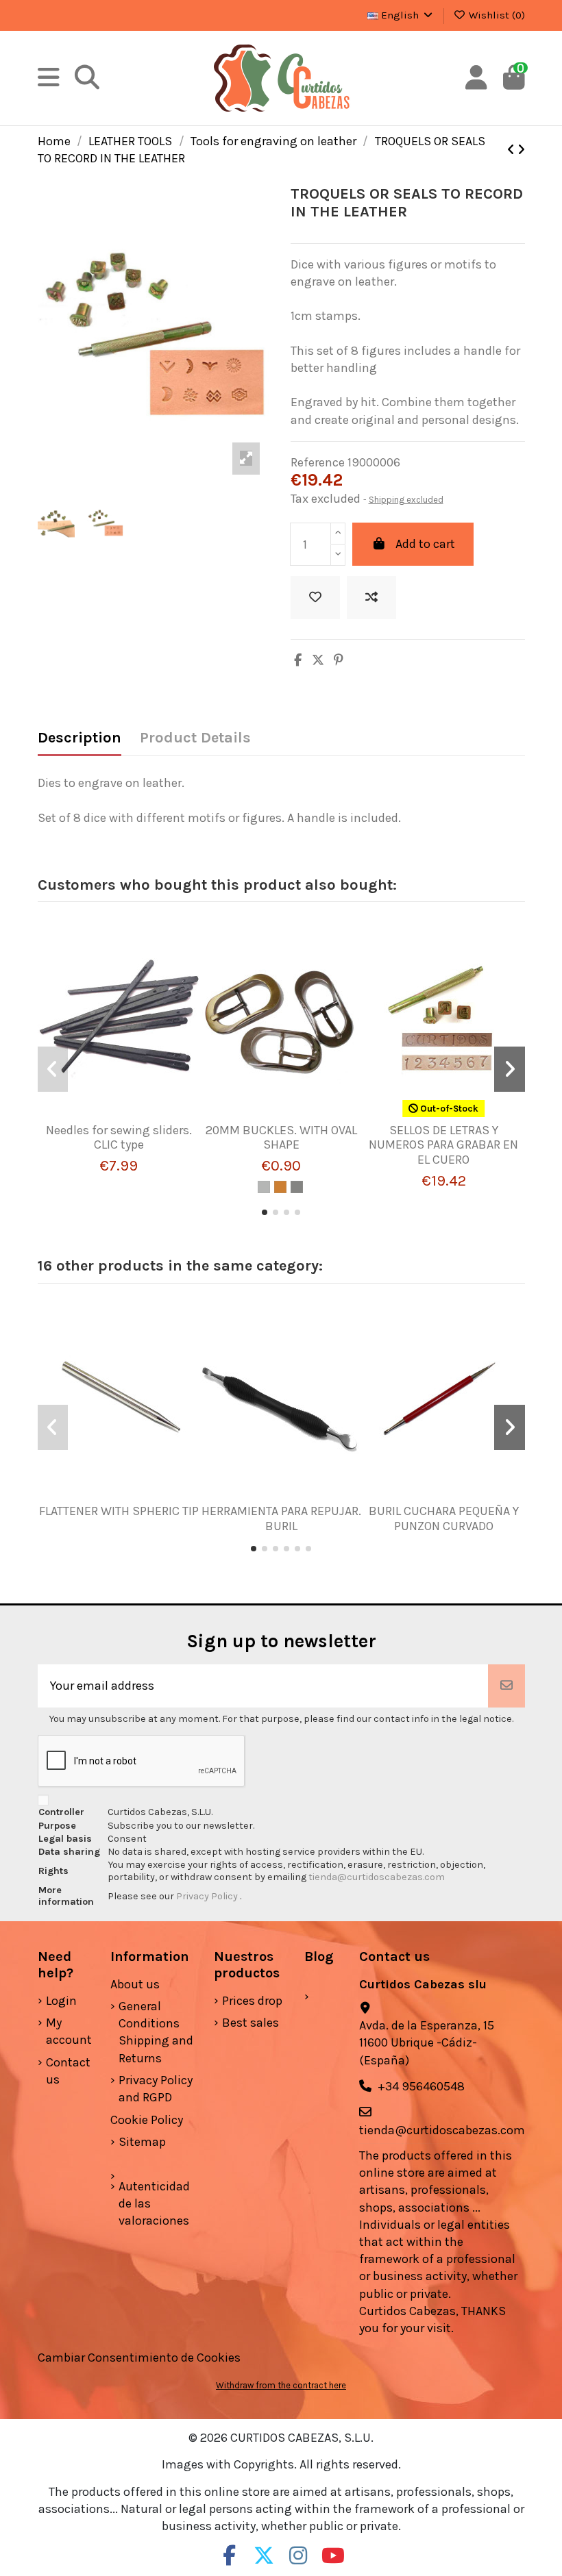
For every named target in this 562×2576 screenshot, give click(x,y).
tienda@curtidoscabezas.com (377, 1877)
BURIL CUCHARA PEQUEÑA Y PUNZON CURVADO (444, 1518)
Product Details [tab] (195, 738)
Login (61, 2001)
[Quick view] (138, 1117)
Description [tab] (80, 738)
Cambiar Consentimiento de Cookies (139, 2358)
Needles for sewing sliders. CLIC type (119, 1138)
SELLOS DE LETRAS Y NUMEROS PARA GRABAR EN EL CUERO (443, 1145)
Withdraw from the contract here (281, 2385)
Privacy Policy (208, 1896)
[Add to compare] (371, 598)
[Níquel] (264, 1187)
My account (69, 2031)
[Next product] (521, 150)
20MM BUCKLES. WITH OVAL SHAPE (281, 1138)
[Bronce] (280, 1187)
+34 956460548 (421, 2086)
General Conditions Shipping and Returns (156, 2032)
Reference (318, 462)
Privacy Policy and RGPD (156, 2089)
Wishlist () (496, 15)
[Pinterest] (339, 660)
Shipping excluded (406, 500)
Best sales (251, 2023)
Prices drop (252, 2001)
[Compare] (113, 1117)
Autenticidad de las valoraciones (154, 2203)
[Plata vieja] (297, 1187)
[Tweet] (318, 660)
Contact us (68, 2071)
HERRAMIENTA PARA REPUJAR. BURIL (281, 1518)
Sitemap (142, 2142)
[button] (265, 1212)
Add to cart (425, 544)
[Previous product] (512, 150)
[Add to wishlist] (315, 598)
